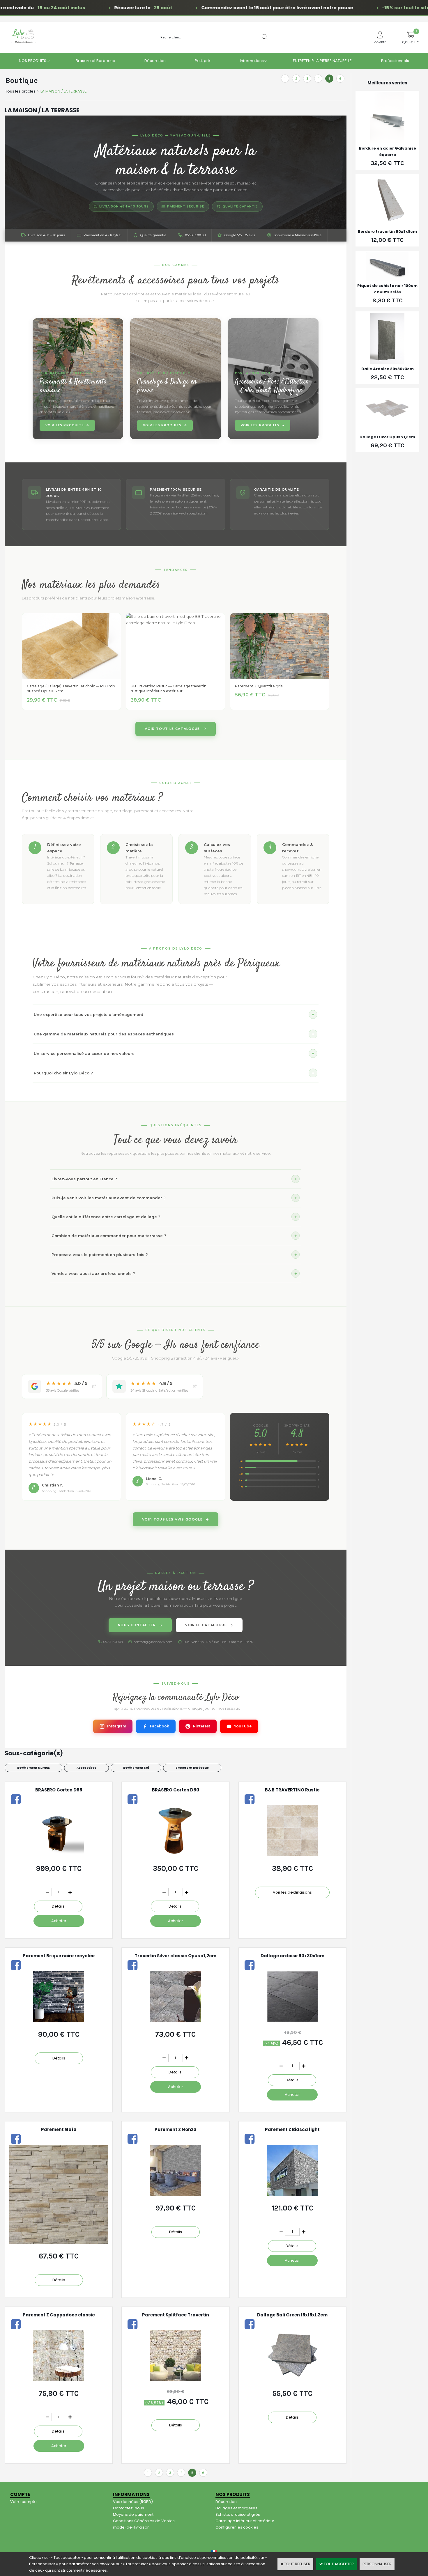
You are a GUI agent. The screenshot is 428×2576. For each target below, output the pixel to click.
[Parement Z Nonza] (175, 2194)
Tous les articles (20, 91)
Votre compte (23, 2502)
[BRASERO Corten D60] (176, 1855)
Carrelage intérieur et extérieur (245, 2521)
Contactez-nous (129, 2508)
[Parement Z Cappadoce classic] (59, 2380)
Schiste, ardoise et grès (238, 2514)
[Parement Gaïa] (59, 2242)
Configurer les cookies (237, 2527)
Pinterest (202, 1726)
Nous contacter (137, 1625)
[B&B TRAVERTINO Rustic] (292, 1855)
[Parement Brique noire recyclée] (59, 2021)
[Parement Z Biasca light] (292, 2194)
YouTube (243, 1726)
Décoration (155, 61)
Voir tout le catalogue (172, 729)
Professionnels (395, 61)
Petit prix (203, 61)
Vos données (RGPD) (133, 2502)
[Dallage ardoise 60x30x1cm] (292, 2021)
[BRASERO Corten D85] (59, 1855)
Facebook (160, 1726)
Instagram (117, 1726)
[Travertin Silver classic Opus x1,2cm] (175, 2021)
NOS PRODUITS (33, 61)
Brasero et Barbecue (95, 61)
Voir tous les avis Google (172, 1519)
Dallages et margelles (236, 2508)
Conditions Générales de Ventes (144, 2521)
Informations (252, 61)
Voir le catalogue (206, 1625)
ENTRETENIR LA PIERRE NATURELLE (322, 61)
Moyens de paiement (133, 2514)
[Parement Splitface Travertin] (175, 2380)
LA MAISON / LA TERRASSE (64, 91)
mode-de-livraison (131, 2527)
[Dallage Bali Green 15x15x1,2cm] (292, 2380)
